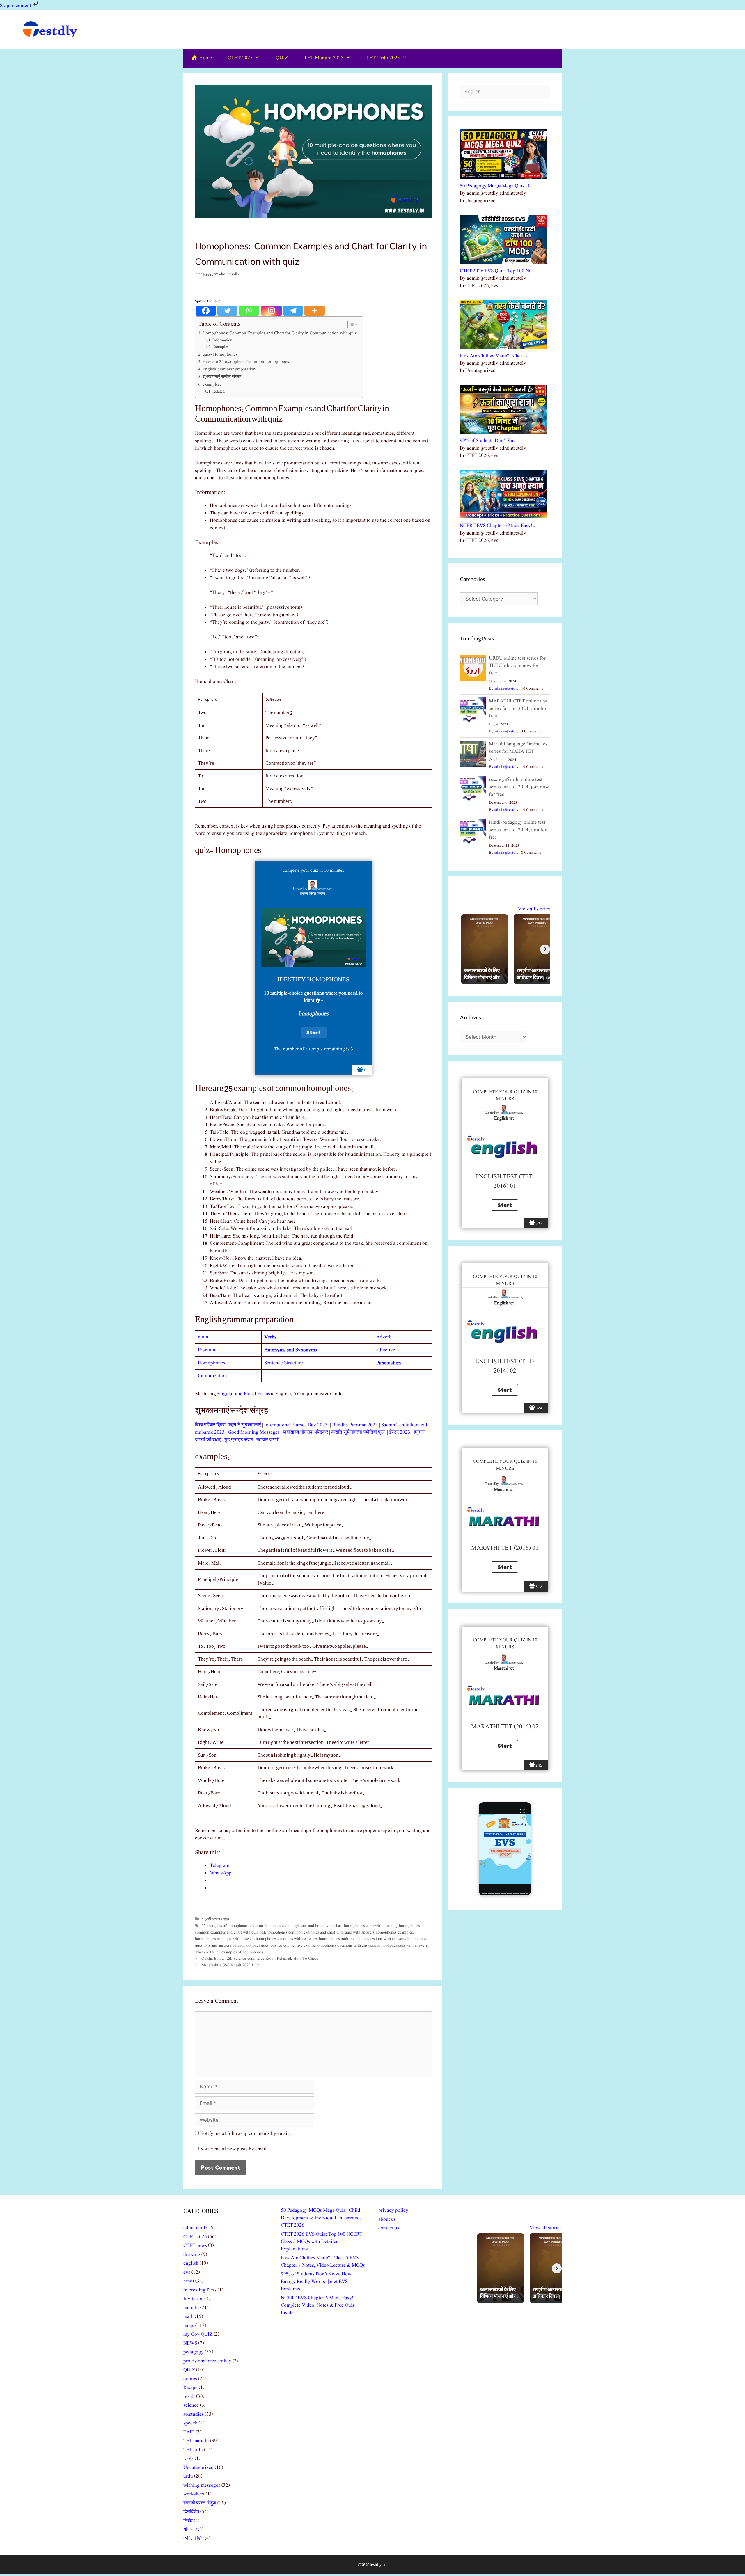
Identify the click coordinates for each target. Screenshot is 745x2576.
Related (219, 392)
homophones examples (394, 1932)
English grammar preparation (229, 369)
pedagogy (194, 2352)
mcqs (189, 2326)
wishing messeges (202, 2485)
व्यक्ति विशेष (194, 2539)
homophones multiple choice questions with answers (362, 1939)
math (188, 2317)
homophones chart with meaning (371, 1926)
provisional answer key (207, 2361)
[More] (315, 311)
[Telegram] (293, 311)
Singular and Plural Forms (243, 1394)
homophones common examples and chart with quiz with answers (320, 1932)
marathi (191, 2308)
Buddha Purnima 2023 (355, 1425)
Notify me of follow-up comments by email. (245, 2134)
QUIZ (282, 58)
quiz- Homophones (220, 354)
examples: (212, 384)
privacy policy (393, 2210)
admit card (194, 2228)
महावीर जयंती (268, 1440)
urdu (188, 2476)
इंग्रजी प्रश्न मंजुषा (215, 1919)
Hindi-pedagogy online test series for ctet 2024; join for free (518, 830)
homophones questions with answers (345, 1945)
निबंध (188, 2521)
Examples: (221, 347)
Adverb (384, 1337)
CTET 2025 (240, 58)
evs (187, 2272)
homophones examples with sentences (287, 1939)
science (191, 2405)
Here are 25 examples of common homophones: (246, 362)
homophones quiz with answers (402, 1945)
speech (190, 2423)
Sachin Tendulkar (399, 1425)
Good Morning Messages (254, 1432)
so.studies (194, 2414)
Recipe (190, 2388)
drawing (192, 2255)
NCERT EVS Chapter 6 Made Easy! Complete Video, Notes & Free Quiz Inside (318, 2305)
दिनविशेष (191, 2512)
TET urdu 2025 (383, 58)
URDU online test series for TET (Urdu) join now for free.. (517, 666)
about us (387, 2219)
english (191, 2263)
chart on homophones (267, 1926)
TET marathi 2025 (324, 58)
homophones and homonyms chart (314, 1926)
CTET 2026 (195, 2237)
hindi (189, 2281)
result (189, 2397)
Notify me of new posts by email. (234, 2149)
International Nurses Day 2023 (297, 1425)
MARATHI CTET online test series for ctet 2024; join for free (518, 709)
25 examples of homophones (225, 1926)
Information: (223, 340)
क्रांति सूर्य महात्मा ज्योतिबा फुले (359, 1432)
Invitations (195, 2299)
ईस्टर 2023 (400, 1432)
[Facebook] (206, 311)
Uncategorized (198, 2468)
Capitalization (212, 1376)
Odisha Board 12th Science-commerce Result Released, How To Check (260, 1959)
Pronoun (207, 1350)
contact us (389, 2228)
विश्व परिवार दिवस (210, 1425)
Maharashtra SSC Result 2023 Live (230, 1965)
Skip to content (16, 6)
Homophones (212, 1363)
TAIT (189, 2432)
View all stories (534, 909)
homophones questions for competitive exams (277, 1945)
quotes (190, 2379)
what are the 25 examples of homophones (229, 1952)
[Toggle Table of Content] (350, 324)
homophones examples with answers (225, 1939)
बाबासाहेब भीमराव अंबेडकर (305, 1432)
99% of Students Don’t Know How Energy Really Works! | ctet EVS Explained (316, 2282)
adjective (386, 1350)
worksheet (194, 2494)
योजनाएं (190, 2530)
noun (203, 1337)
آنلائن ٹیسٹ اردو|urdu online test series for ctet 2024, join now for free (519, 787)
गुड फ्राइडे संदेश (239, 1440)
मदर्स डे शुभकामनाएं (244, 1425)
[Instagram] (272, 311)
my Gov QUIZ (198, 2334)
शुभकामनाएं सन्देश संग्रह (222, 377)
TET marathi (196, 2441)
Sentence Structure (284, 1363)
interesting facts (200, 2290)
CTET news (195, 2246)
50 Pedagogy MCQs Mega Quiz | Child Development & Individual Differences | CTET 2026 (322, 2218)
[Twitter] (227, 311)
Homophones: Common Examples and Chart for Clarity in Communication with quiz (280, 333)
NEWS (190, 2343)
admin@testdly (507, 689)
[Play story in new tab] (505, 1849)
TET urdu (193, 2450)
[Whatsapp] (249, 311)
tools (188, 2459)
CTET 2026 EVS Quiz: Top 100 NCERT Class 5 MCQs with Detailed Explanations (322, 2242)
